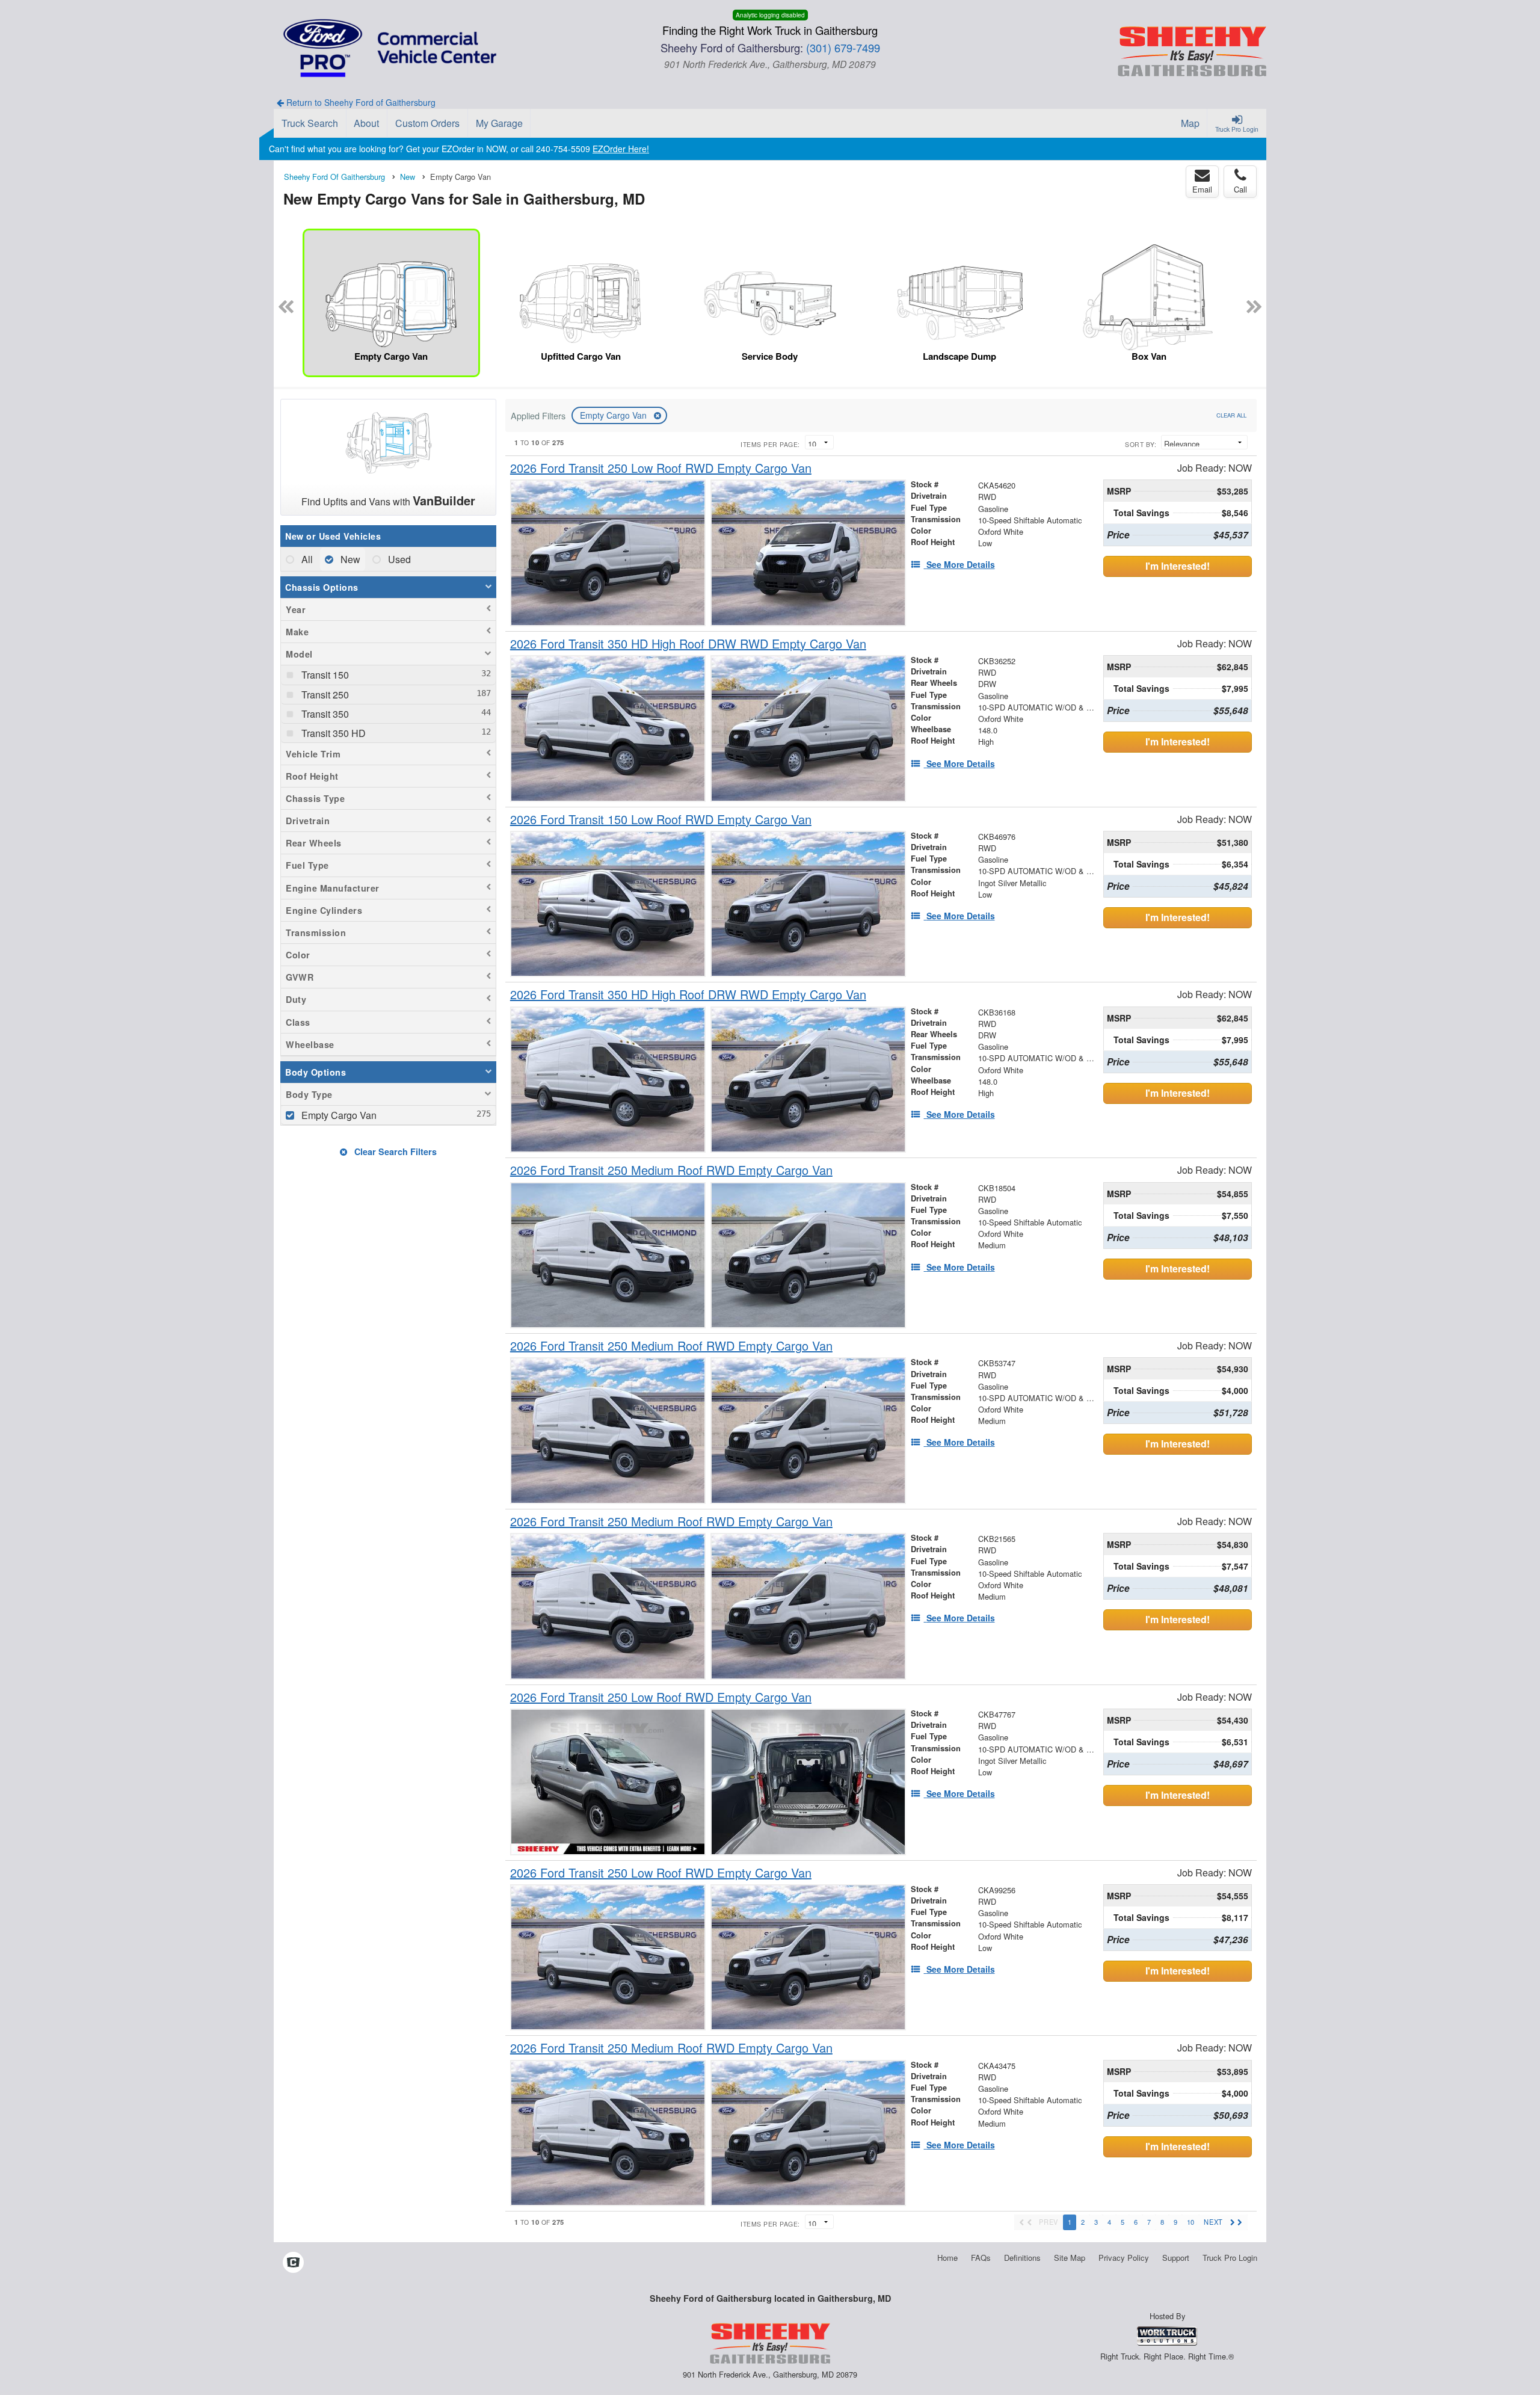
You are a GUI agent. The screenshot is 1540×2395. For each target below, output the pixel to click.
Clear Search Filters (394, 1151)
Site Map (1070, 2258)
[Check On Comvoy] (293, 2263)
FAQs (981, 2258)
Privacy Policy (1124, 2258)
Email (1202, 189)
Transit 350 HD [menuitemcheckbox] (332, 733)
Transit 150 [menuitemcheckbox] (324, 675)
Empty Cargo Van (614, 415)
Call (1240, 189)
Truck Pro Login (1230, 2258)
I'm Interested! (1178, 566)
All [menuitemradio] (306, 559)
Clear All (1231, 415)
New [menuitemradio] (349, 559)
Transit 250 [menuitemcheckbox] (324, 695)
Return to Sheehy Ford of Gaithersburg (360, 102)
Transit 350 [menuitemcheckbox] (324, 714)
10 (1190, 2222)
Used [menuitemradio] (398, 559)
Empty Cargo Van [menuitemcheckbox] (338, 1115)
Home (947, 2258)
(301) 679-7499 (843, 48)
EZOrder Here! (621, 149)
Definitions (1022, 2258)
